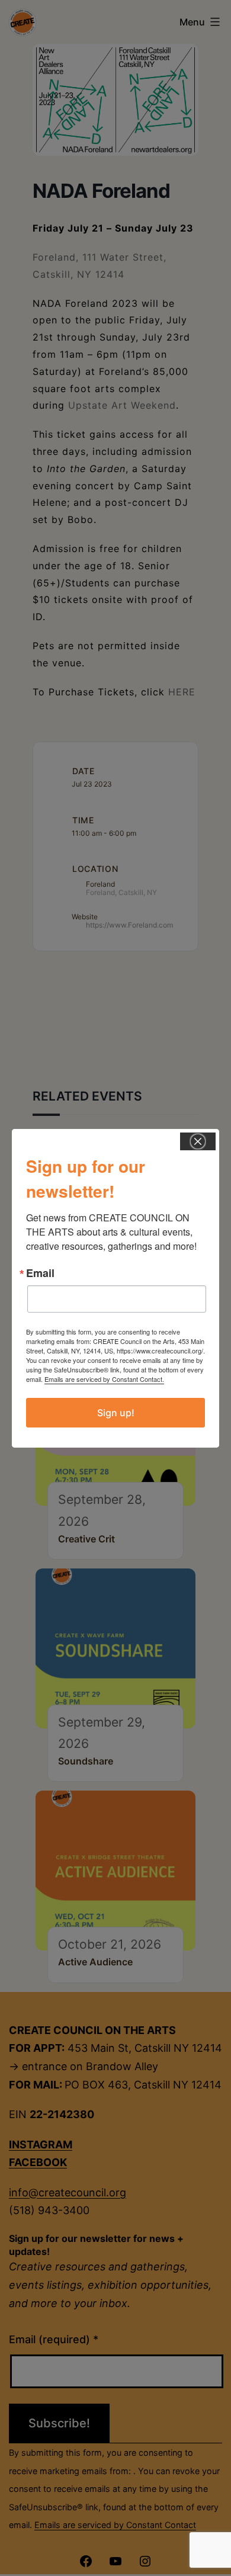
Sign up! (116, 1413)
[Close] (198, 1141)
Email (40, 1273)
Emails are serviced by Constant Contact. (104, 1379)
